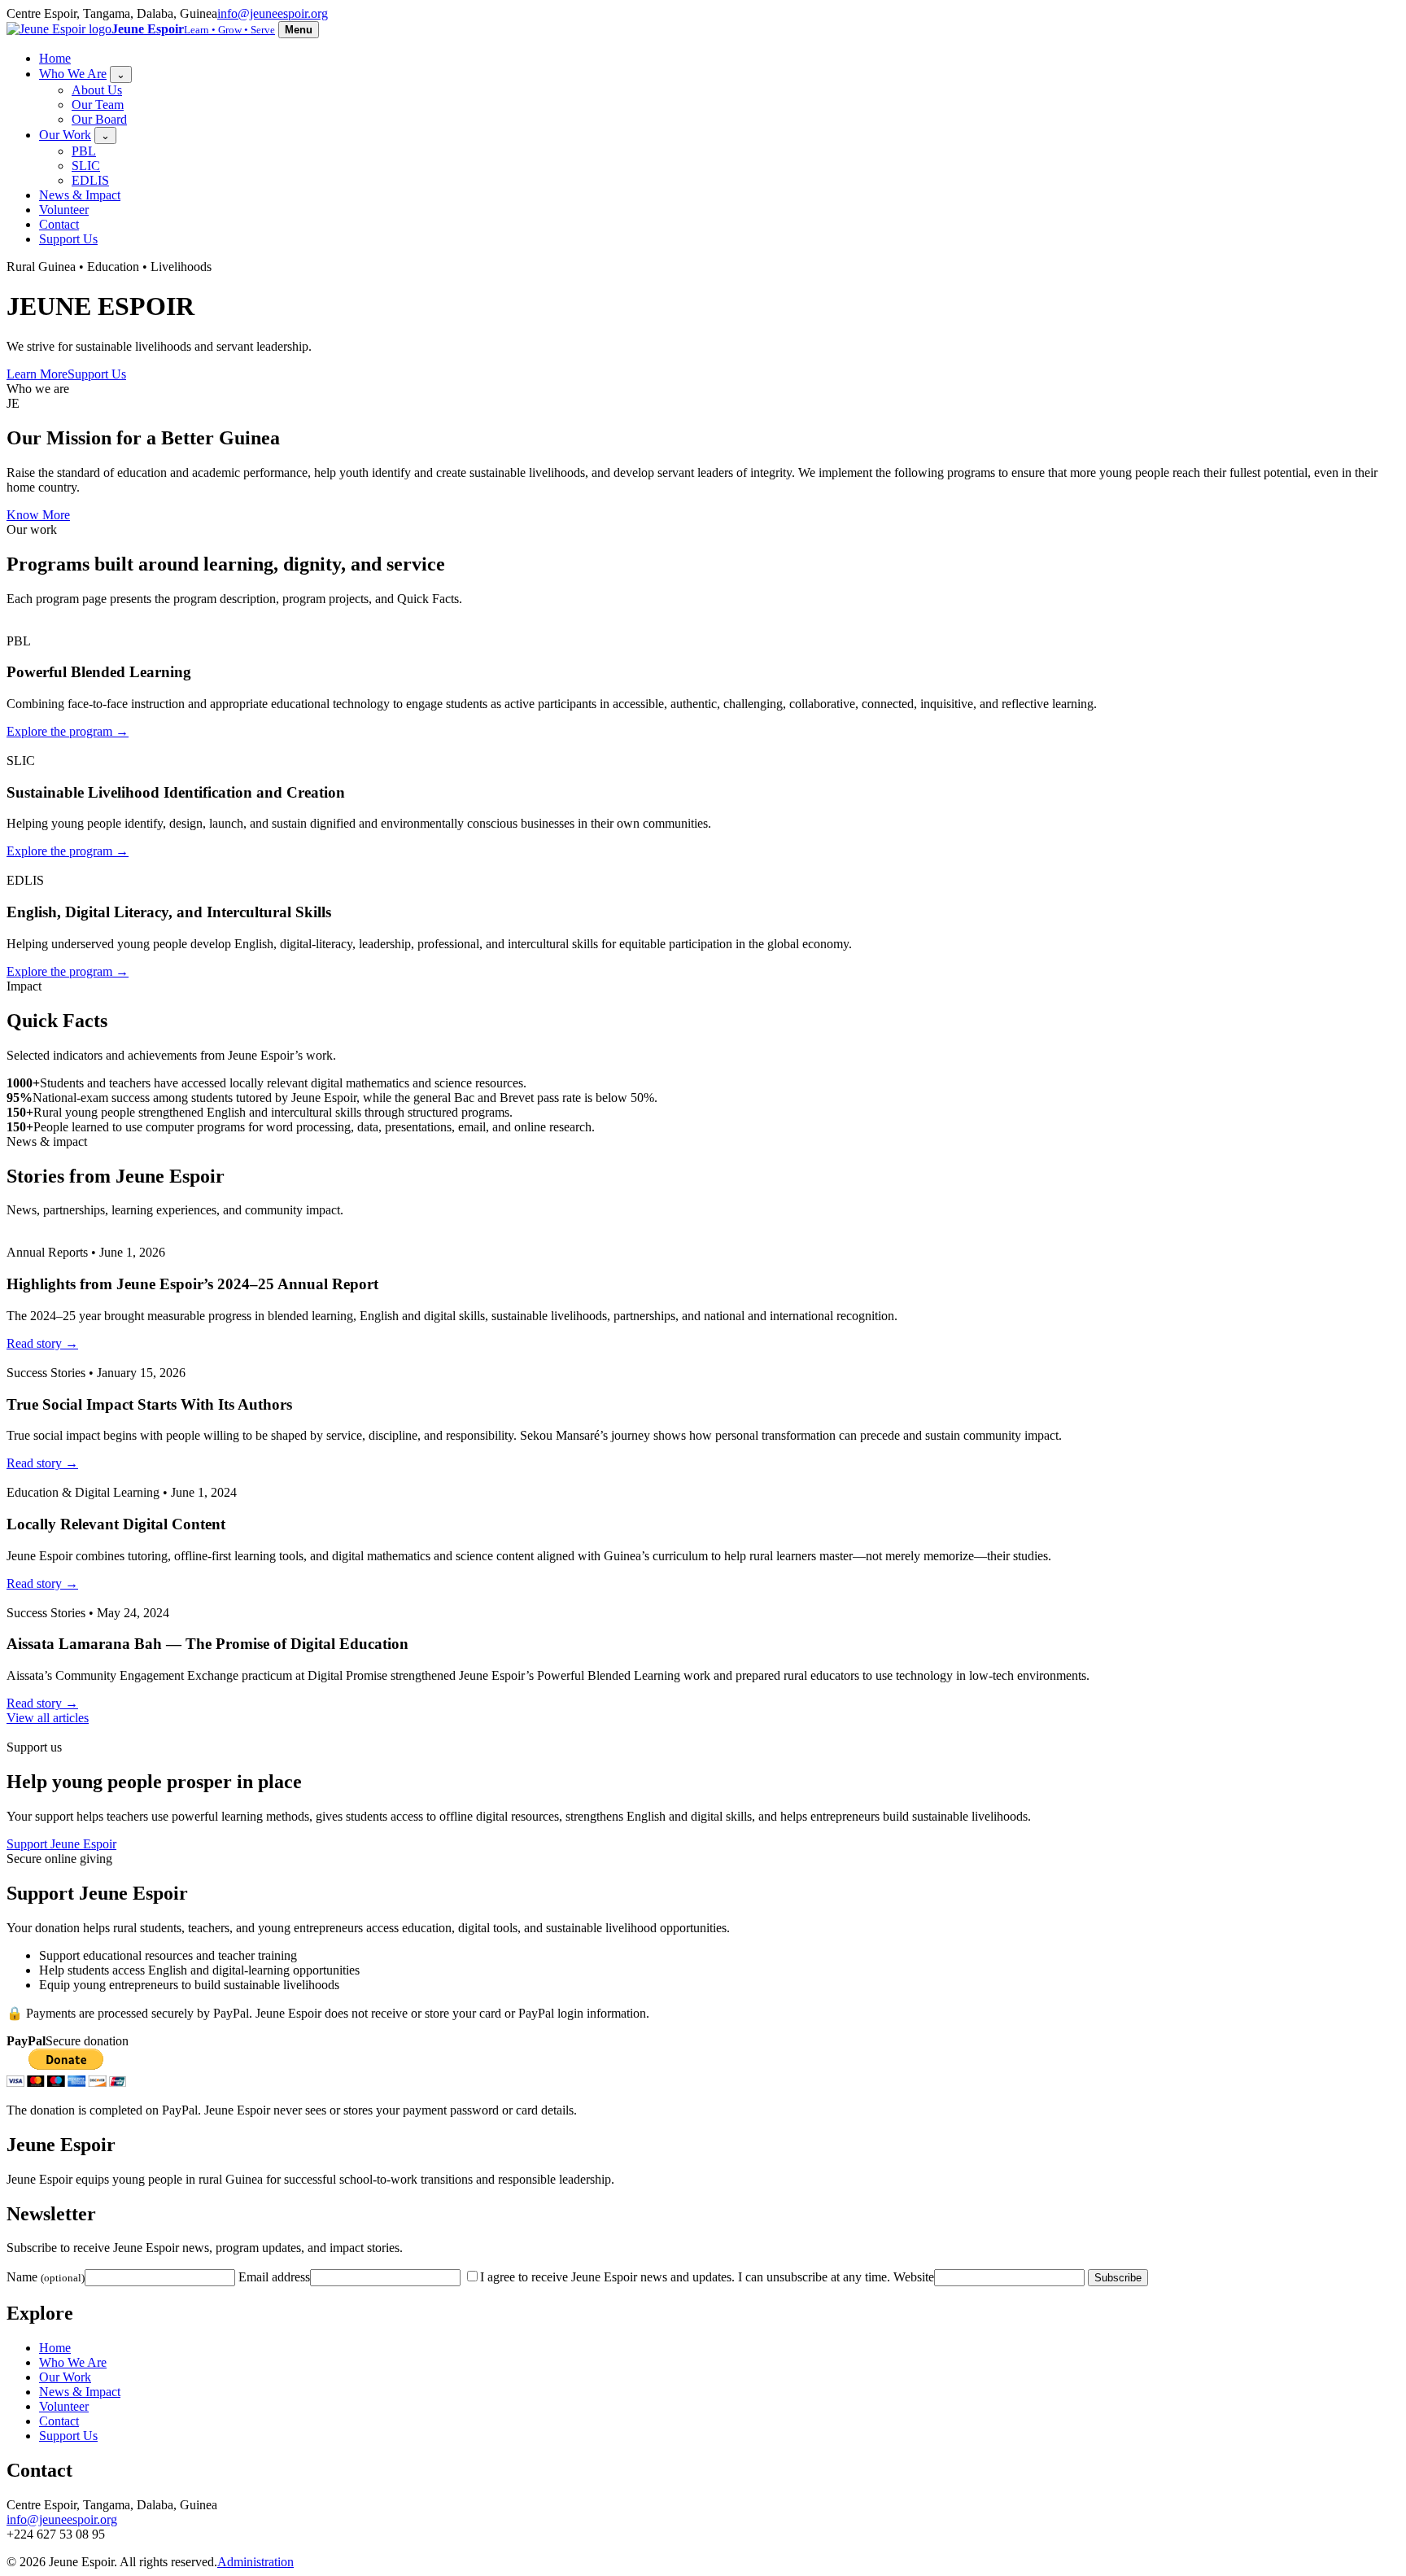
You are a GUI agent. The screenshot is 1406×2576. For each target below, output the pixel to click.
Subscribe (1118, 2278)
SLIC (86, 166)
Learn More (37, 374)
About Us (97, 90)
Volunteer (64, 210)
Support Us (68, 239)
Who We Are (73, 74)
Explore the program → (68, 731)
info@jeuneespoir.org (273, 13)
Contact (59, 224)
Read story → (42, 1343)
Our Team (98, 105)
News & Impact (80, 195)
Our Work (65, 135)
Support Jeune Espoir (61, 1844)
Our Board (99, 119)
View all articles (48, 1718)
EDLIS (90, 180)
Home (55, 58)
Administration (255, 2562)
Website (914, 2277)
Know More (38, 515)
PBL (84, 151)
